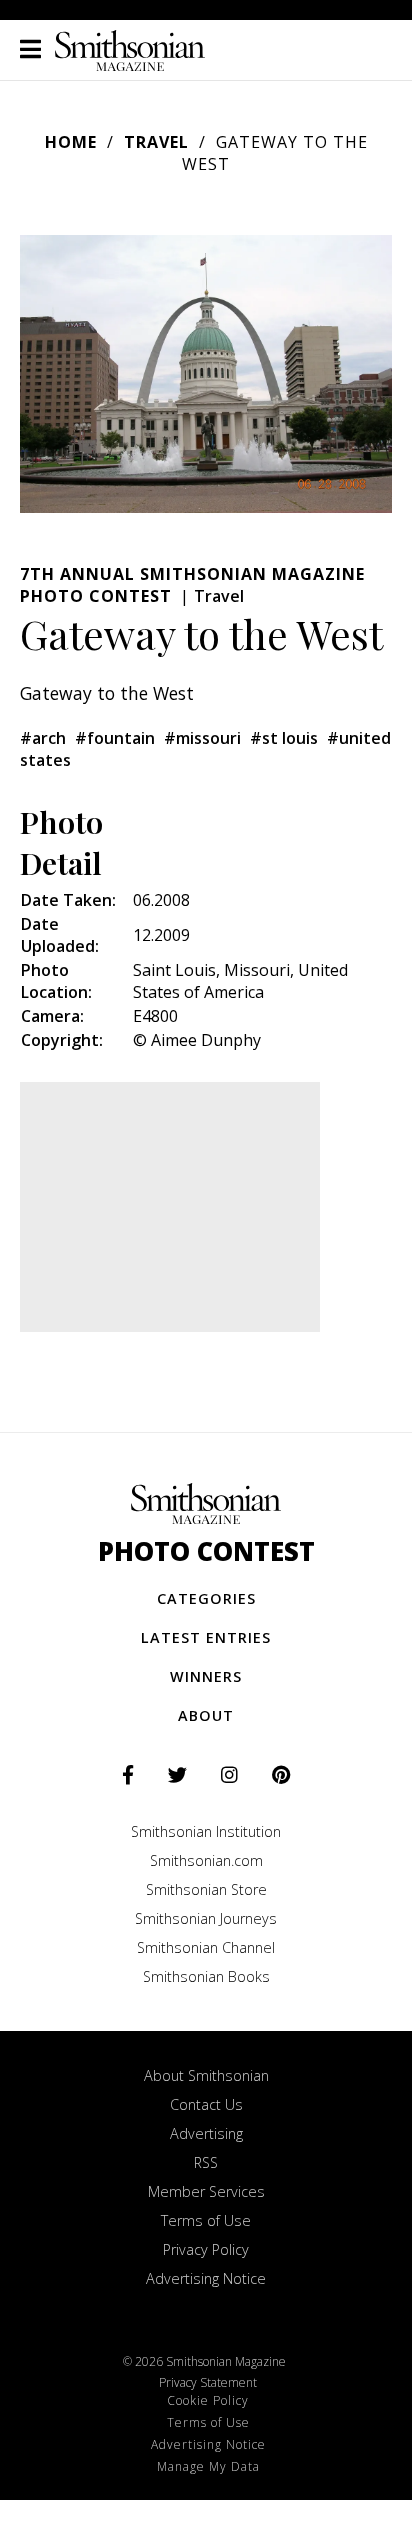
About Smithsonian (206, 2075)
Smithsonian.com (206, 1860)
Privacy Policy (206, 2249)
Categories (206, 1598)
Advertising (206, 2133)
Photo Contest (206, 1551)
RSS (206, 2162)
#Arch (43, 738)
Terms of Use (206, 2220)
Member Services (206, 2191)
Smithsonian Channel (206, 1947)
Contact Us (206, 2104)
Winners (206, 1676)
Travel (156, 142)
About (206, 1715)
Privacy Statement (208, 2382)
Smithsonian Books (206, 1976)
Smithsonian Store (206, 1889)
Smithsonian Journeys (206, 1918)
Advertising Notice (206, 2278)
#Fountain (115, 738)
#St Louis (284, 738)
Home (71, 142)
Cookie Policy (208, 2400)
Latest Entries (206, 1637)
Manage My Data (208, 2466)
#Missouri (202, 738)
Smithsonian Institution (206, 1831)
